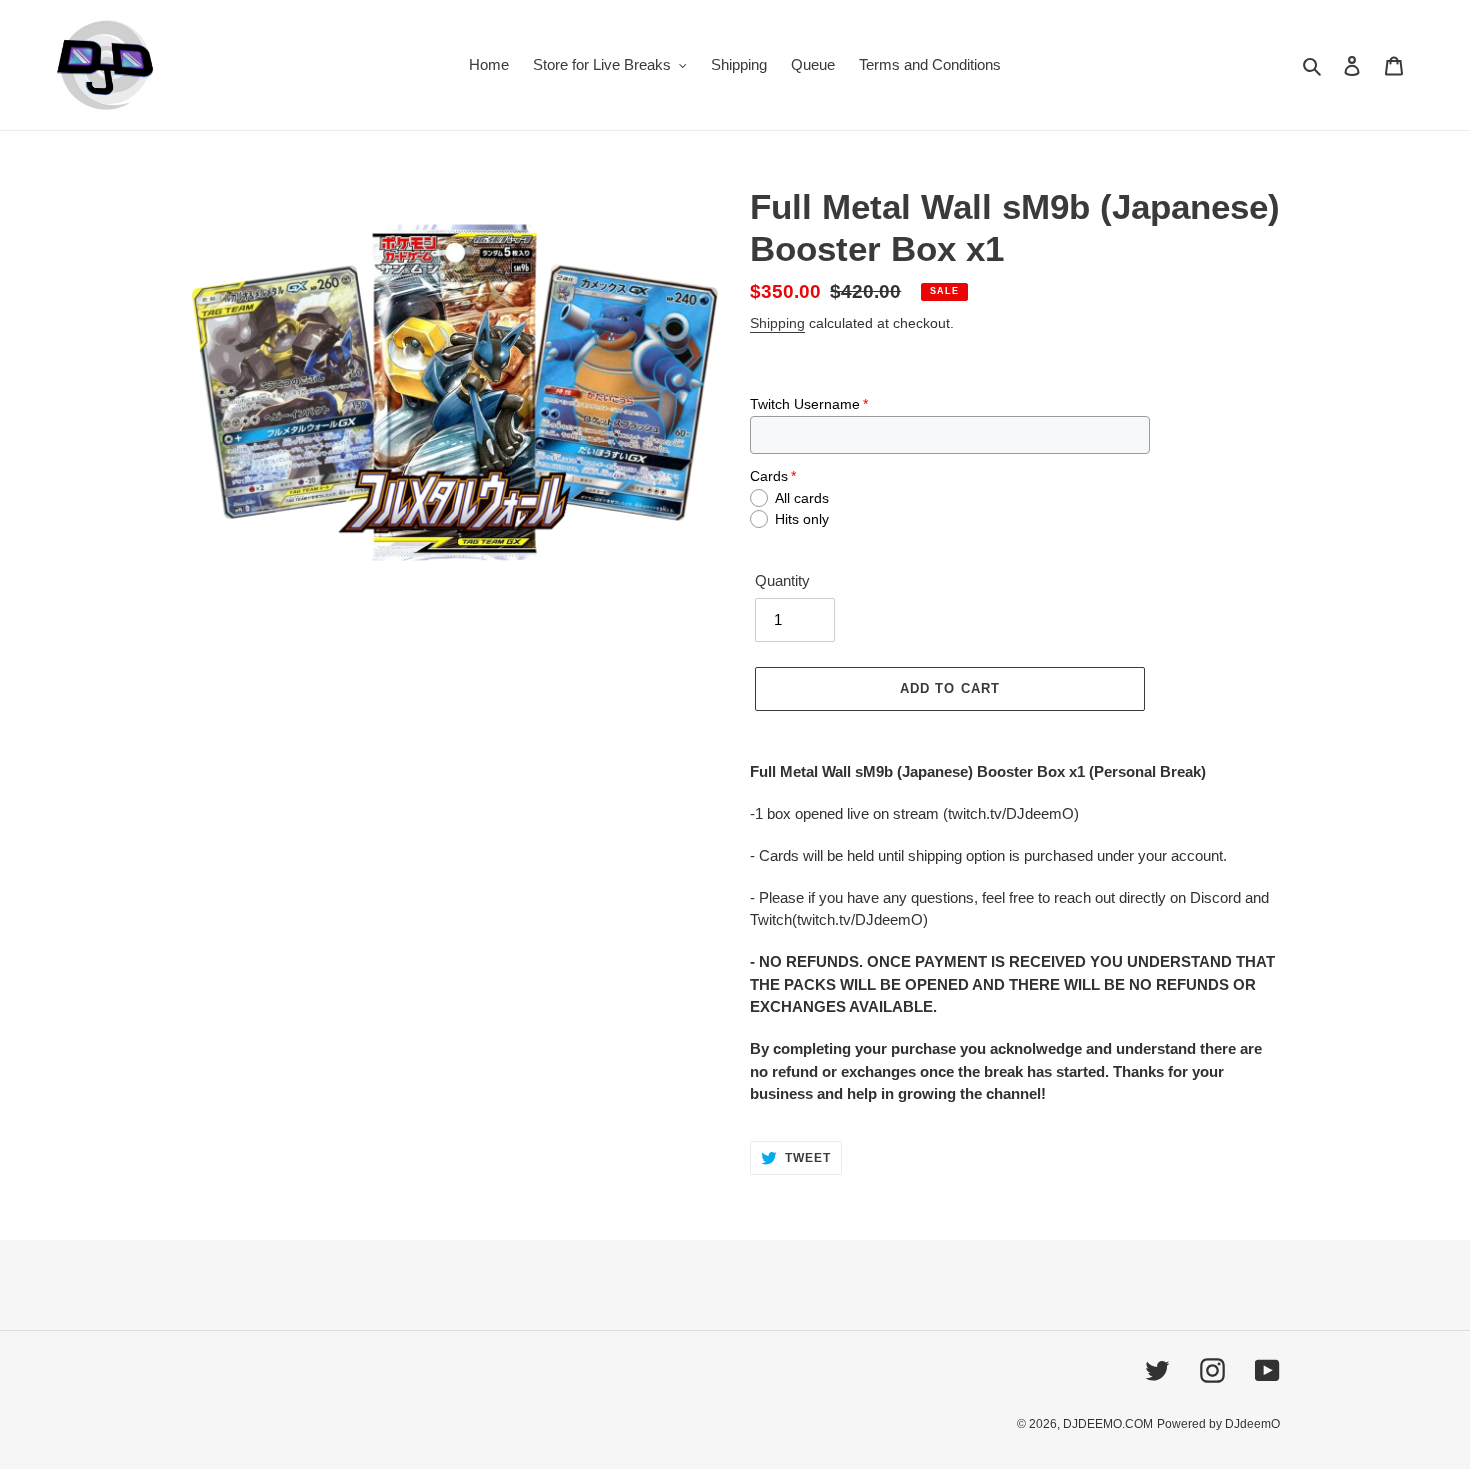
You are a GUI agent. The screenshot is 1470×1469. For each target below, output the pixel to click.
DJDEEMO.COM (1108, 1424)
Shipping (777, 323)
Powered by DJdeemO (1218, 1424)
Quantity (782, 580)
